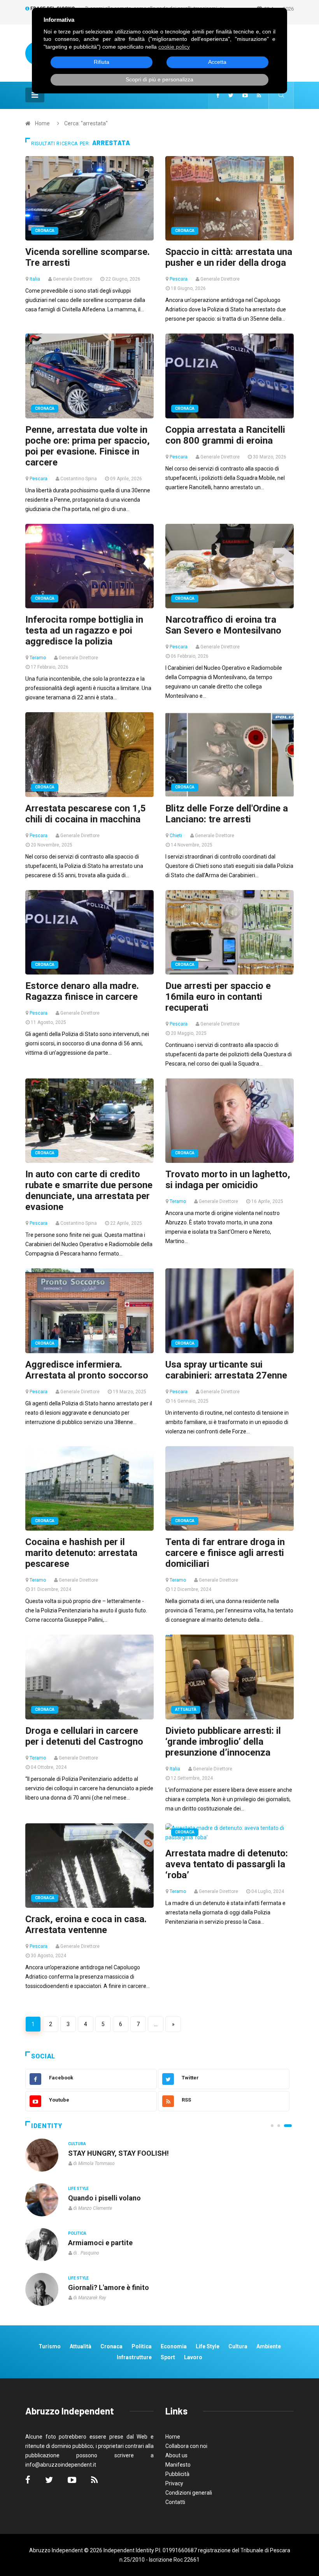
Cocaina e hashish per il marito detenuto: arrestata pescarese (81, 1553)
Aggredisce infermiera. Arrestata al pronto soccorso (87, 1370)
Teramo (38, 658)
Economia (174, 2346)
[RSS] (259, 95)
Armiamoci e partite (100, 2243)
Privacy (174, 2483)
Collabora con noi (186, 2446)
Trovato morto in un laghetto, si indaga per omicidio (228, 1180)
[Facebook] (218, 95)
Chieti (176, 836)
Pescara (179, 279)
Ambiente (269, 2346)
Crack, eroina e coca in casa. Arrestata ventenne (86, 1925)
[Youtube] (245, 95)
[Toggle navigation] (35, 95)
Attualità (186, 1709)
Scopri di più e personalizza (159, 79)
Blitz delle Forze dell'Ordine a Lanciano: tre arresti (227, 814)
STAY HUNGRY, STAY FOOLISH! (118, 2153)
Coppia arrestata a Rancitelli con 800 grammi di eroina (225, 435)
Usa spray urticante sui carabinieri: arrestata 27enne (226, 1370)
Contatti (175, 2502)
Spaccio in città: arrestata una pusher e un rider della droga (229, 257)
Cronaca (45, 231)
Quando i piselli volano (104, 2198)
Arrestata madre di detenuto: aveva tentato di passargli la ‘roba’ (227, 1864)
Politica (77, 2233)
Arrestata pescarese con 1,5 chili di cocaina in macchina (86, 814)
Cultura (77, 2144)
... (156, 2024)
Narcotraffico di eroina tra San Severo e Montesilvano (223, 625)
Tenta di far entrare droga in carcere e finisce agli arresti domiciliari (225, 1553)
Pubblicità (177, 2474)
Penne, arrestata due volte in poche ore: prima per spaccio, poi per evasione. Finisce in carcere (88, 446)
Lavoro (193, 2357)
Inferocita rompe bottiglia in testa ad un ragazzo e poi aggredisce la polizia (84, 630)
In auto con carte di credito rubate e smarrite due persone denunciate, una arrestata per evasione (89, 1191)
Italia (35, 279)
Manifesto (178, 2465)
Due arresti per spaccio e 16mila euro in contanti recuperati (218, 997)
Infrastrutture (134, 2357)
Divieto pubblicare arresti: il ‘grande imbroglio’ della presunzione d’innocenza (223, 1742)
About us (176, 2455)
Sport (168, 2357)
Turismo (50, 2346)
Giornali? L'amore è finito (109, 2287)
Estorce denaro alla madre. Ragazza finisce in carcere (82, 991)
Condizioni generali (189, 2493)
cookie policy (174, 47)
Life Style (78, 2189)
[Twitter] (231, 95)
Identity (47, 2126)
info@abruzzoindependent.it (61, 2465)
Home (42, 123)
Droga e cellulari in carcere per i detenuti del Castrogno (84, 1736)
